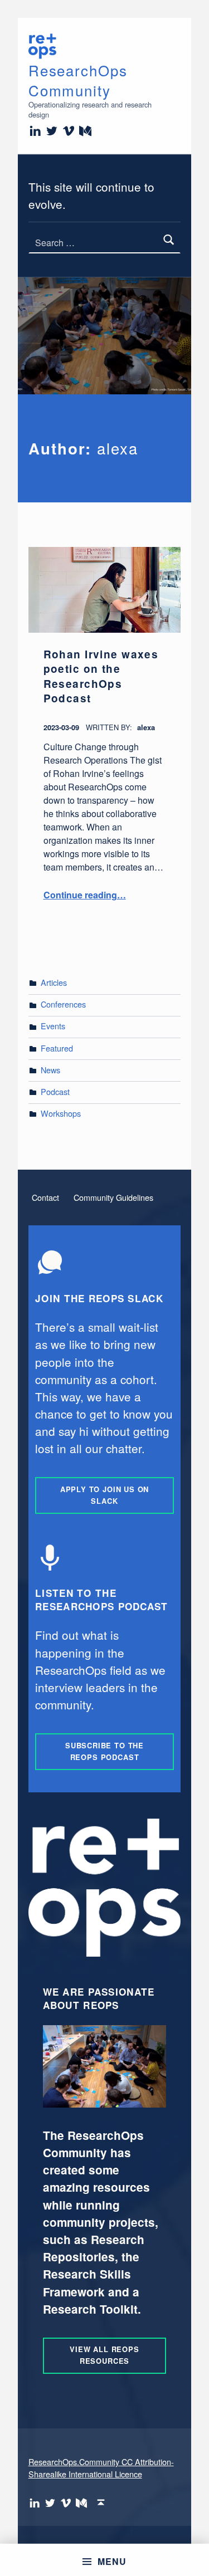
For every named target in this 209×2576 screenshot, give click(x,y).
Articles (54, 982)
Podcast (55, 1091)
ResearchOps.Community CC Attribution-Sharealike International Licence (101, 2468)
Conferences (63, 1004)
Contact (45, 1197)
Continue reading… (85, 895)
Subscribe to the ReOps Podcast (104, 1751)
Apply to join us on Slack (105, 1495)
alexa (146, 727)
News (50, 1070)
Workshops (61, 1113)
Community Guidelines (113, 1197)
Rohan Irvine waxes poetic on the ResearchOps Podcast (101, 676)
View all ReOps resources (104, 2355)
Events (53, 1026)
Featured (57, 1048)
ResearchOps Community (78, 80)
